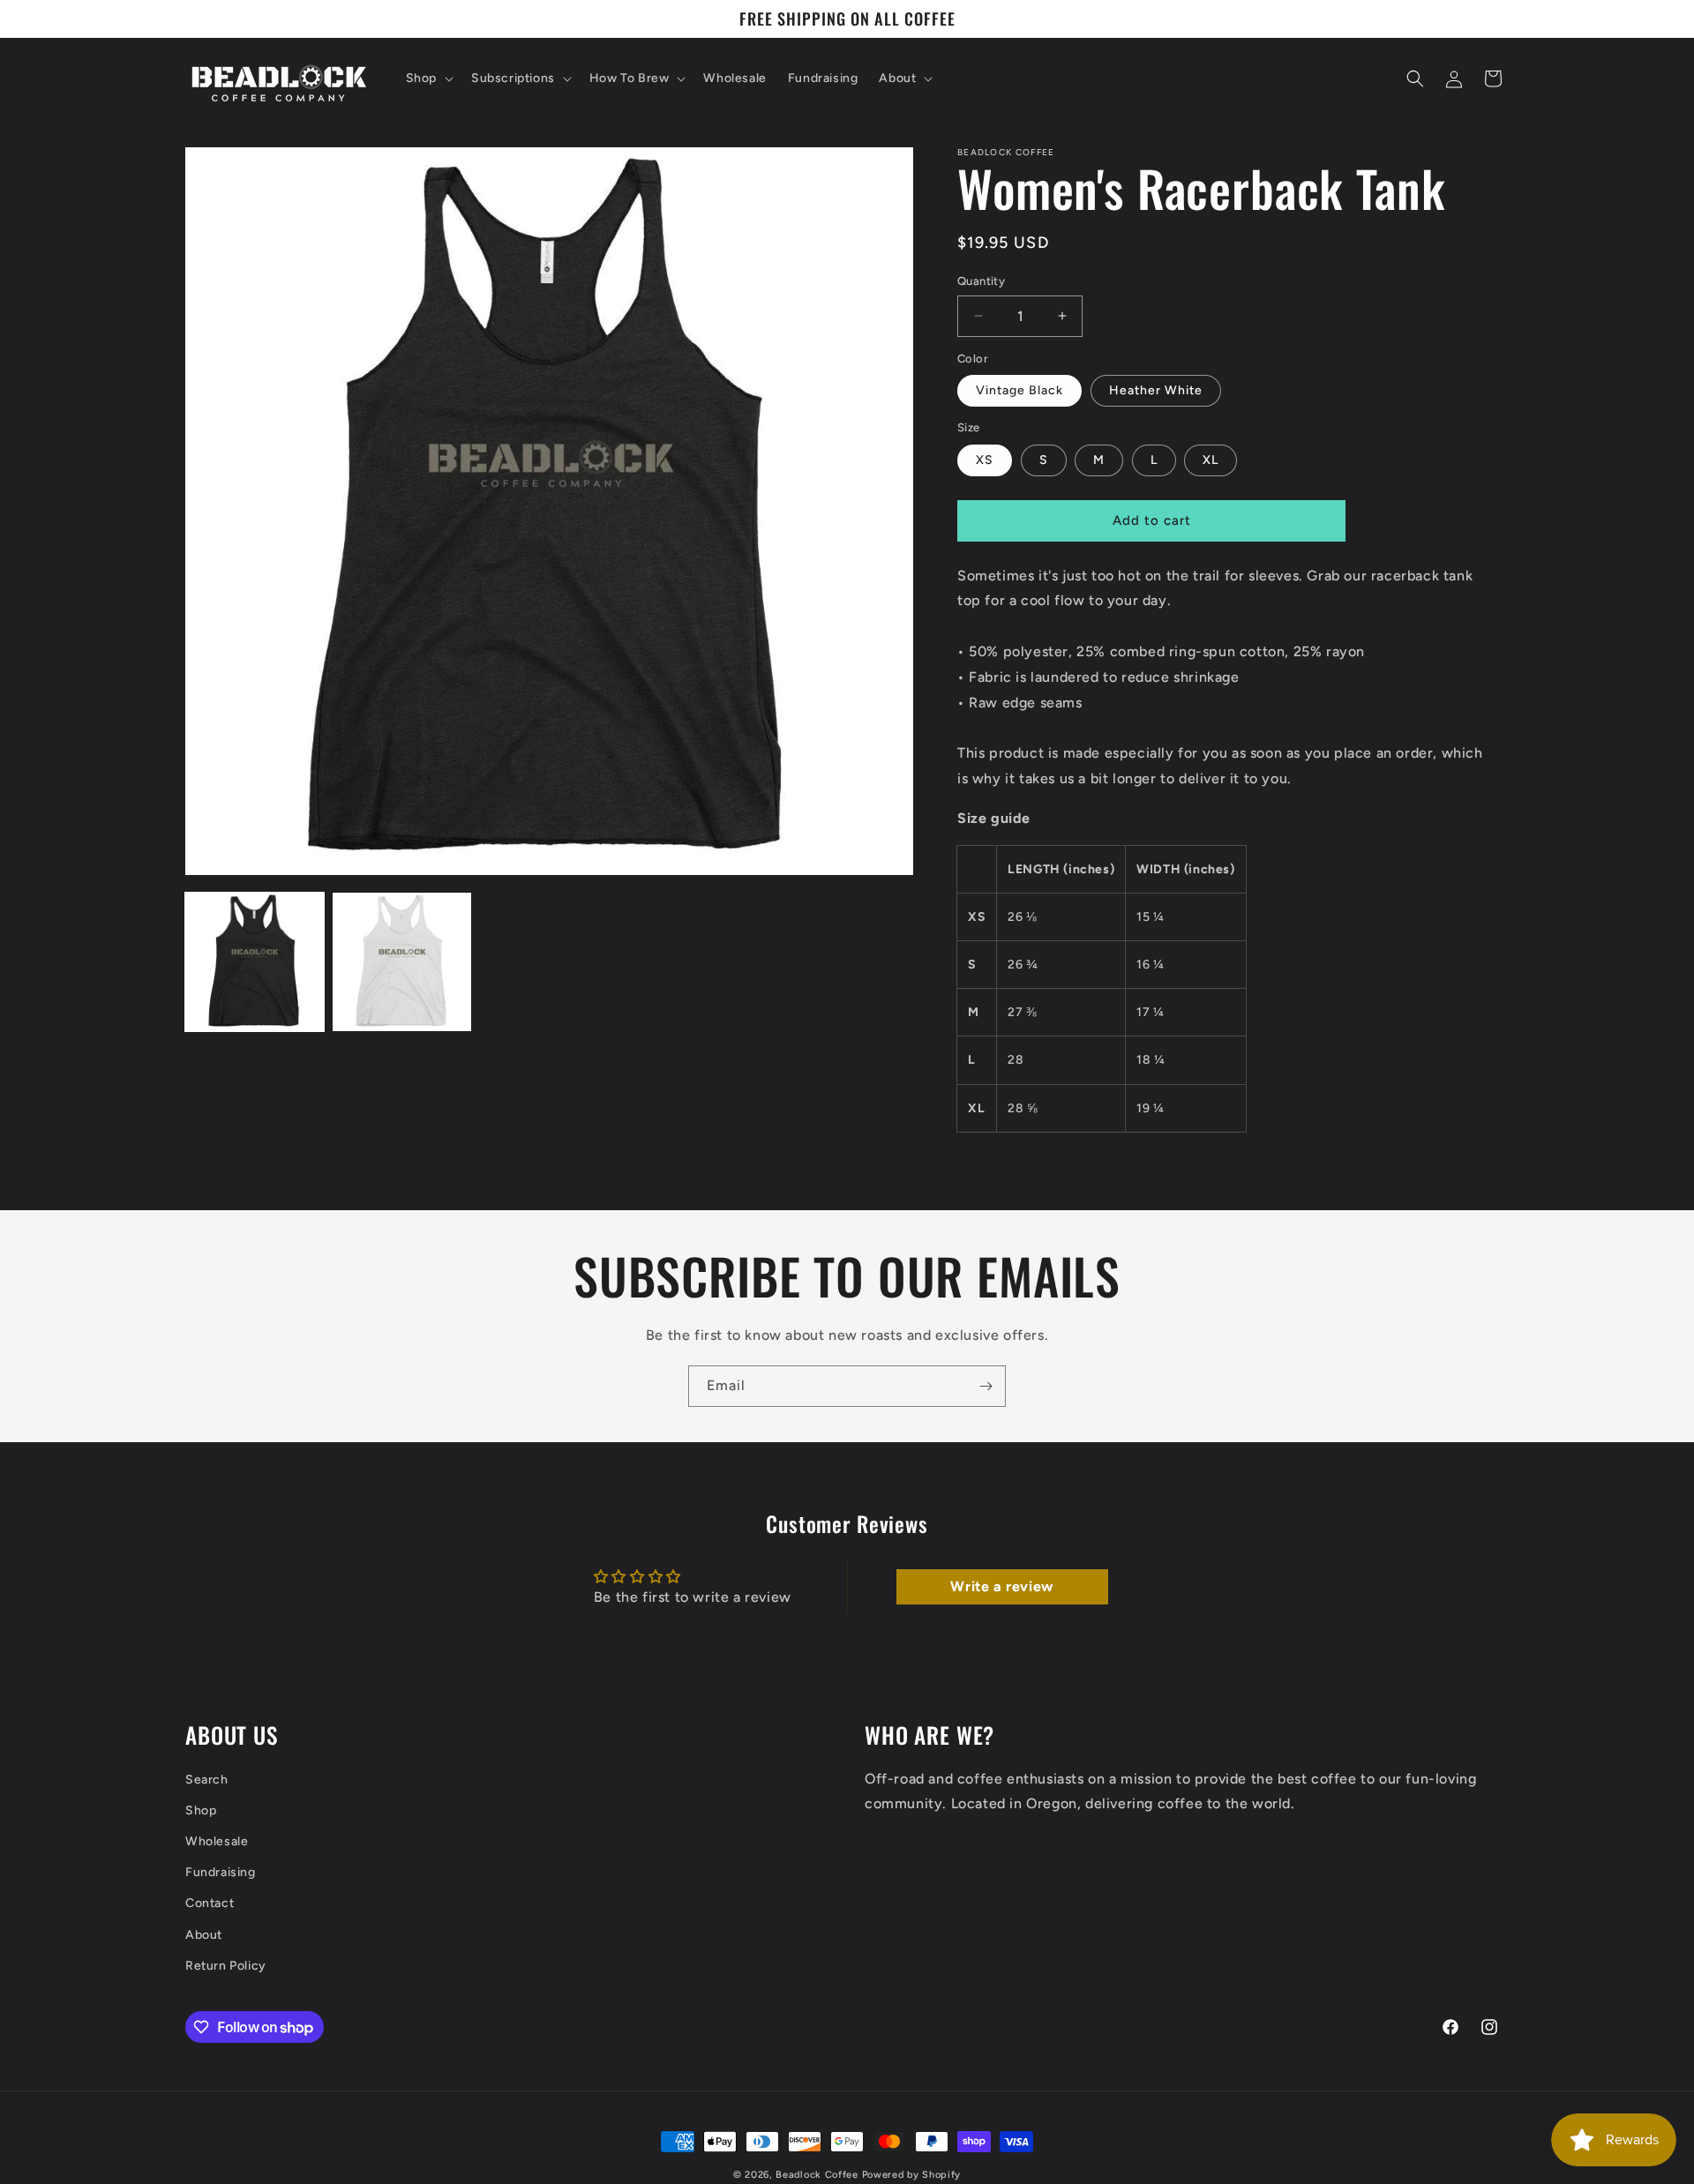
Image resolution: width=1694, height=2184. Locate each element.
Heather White (1156, 390)
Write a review (1001, 1586)
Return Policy (226, 1966)
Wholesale (217, 1841)
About (204, 1935)
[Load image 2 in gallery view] (402, 962)
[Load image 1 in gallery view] (255, 962)
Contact (210, 1904)
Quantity (981, 281)
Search (207, 1780)
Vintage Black (1019, 390)
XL (1211, 460)
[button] (428, 79)
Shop (201, 1810)
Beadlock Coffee (817, 2175)
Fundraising (221, 1873)
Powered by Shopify (912, 2175)
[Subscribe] (986, 1386)
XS (985, 460)
